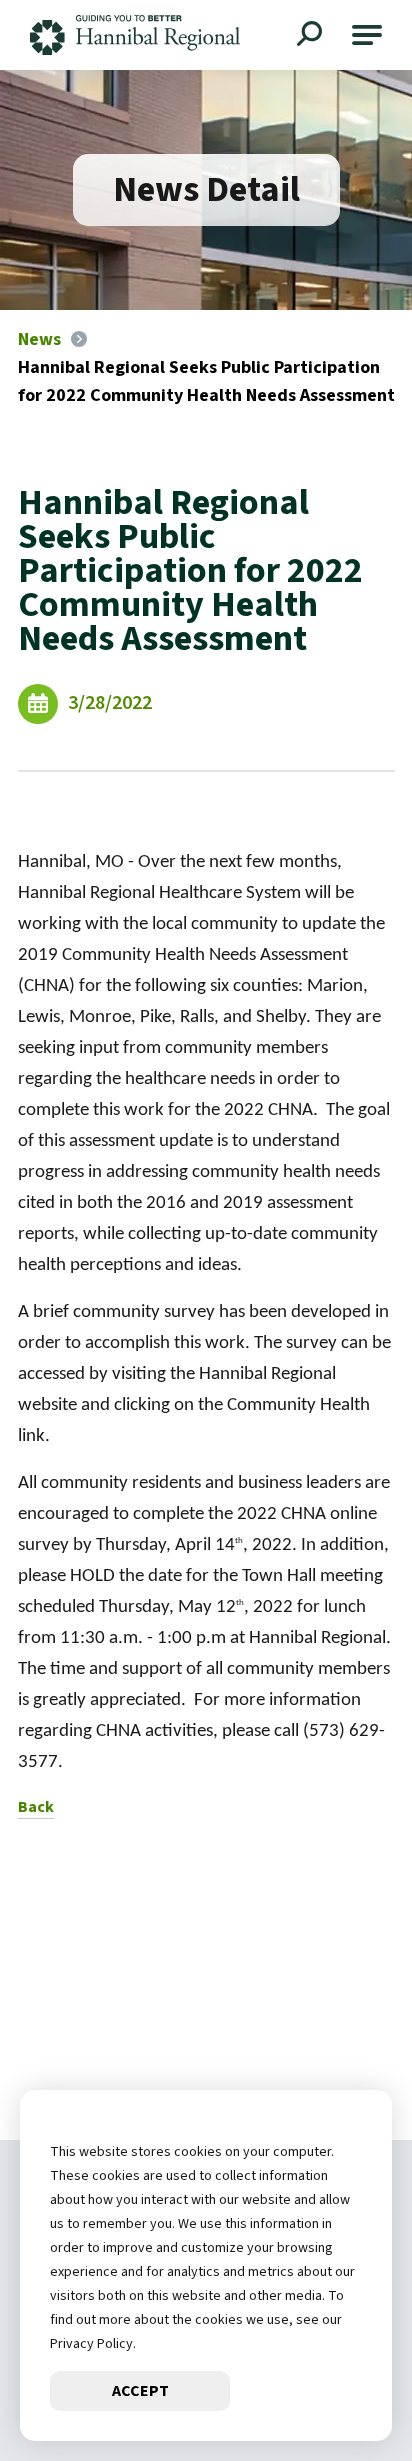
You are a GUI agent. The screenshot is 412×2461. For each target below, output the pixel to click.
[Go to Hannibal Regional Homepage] (135, 35)
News (39, 339)
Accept (140, 2391)
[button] (367, 35)
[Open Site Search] (312, 36)
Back (36, 1807)
